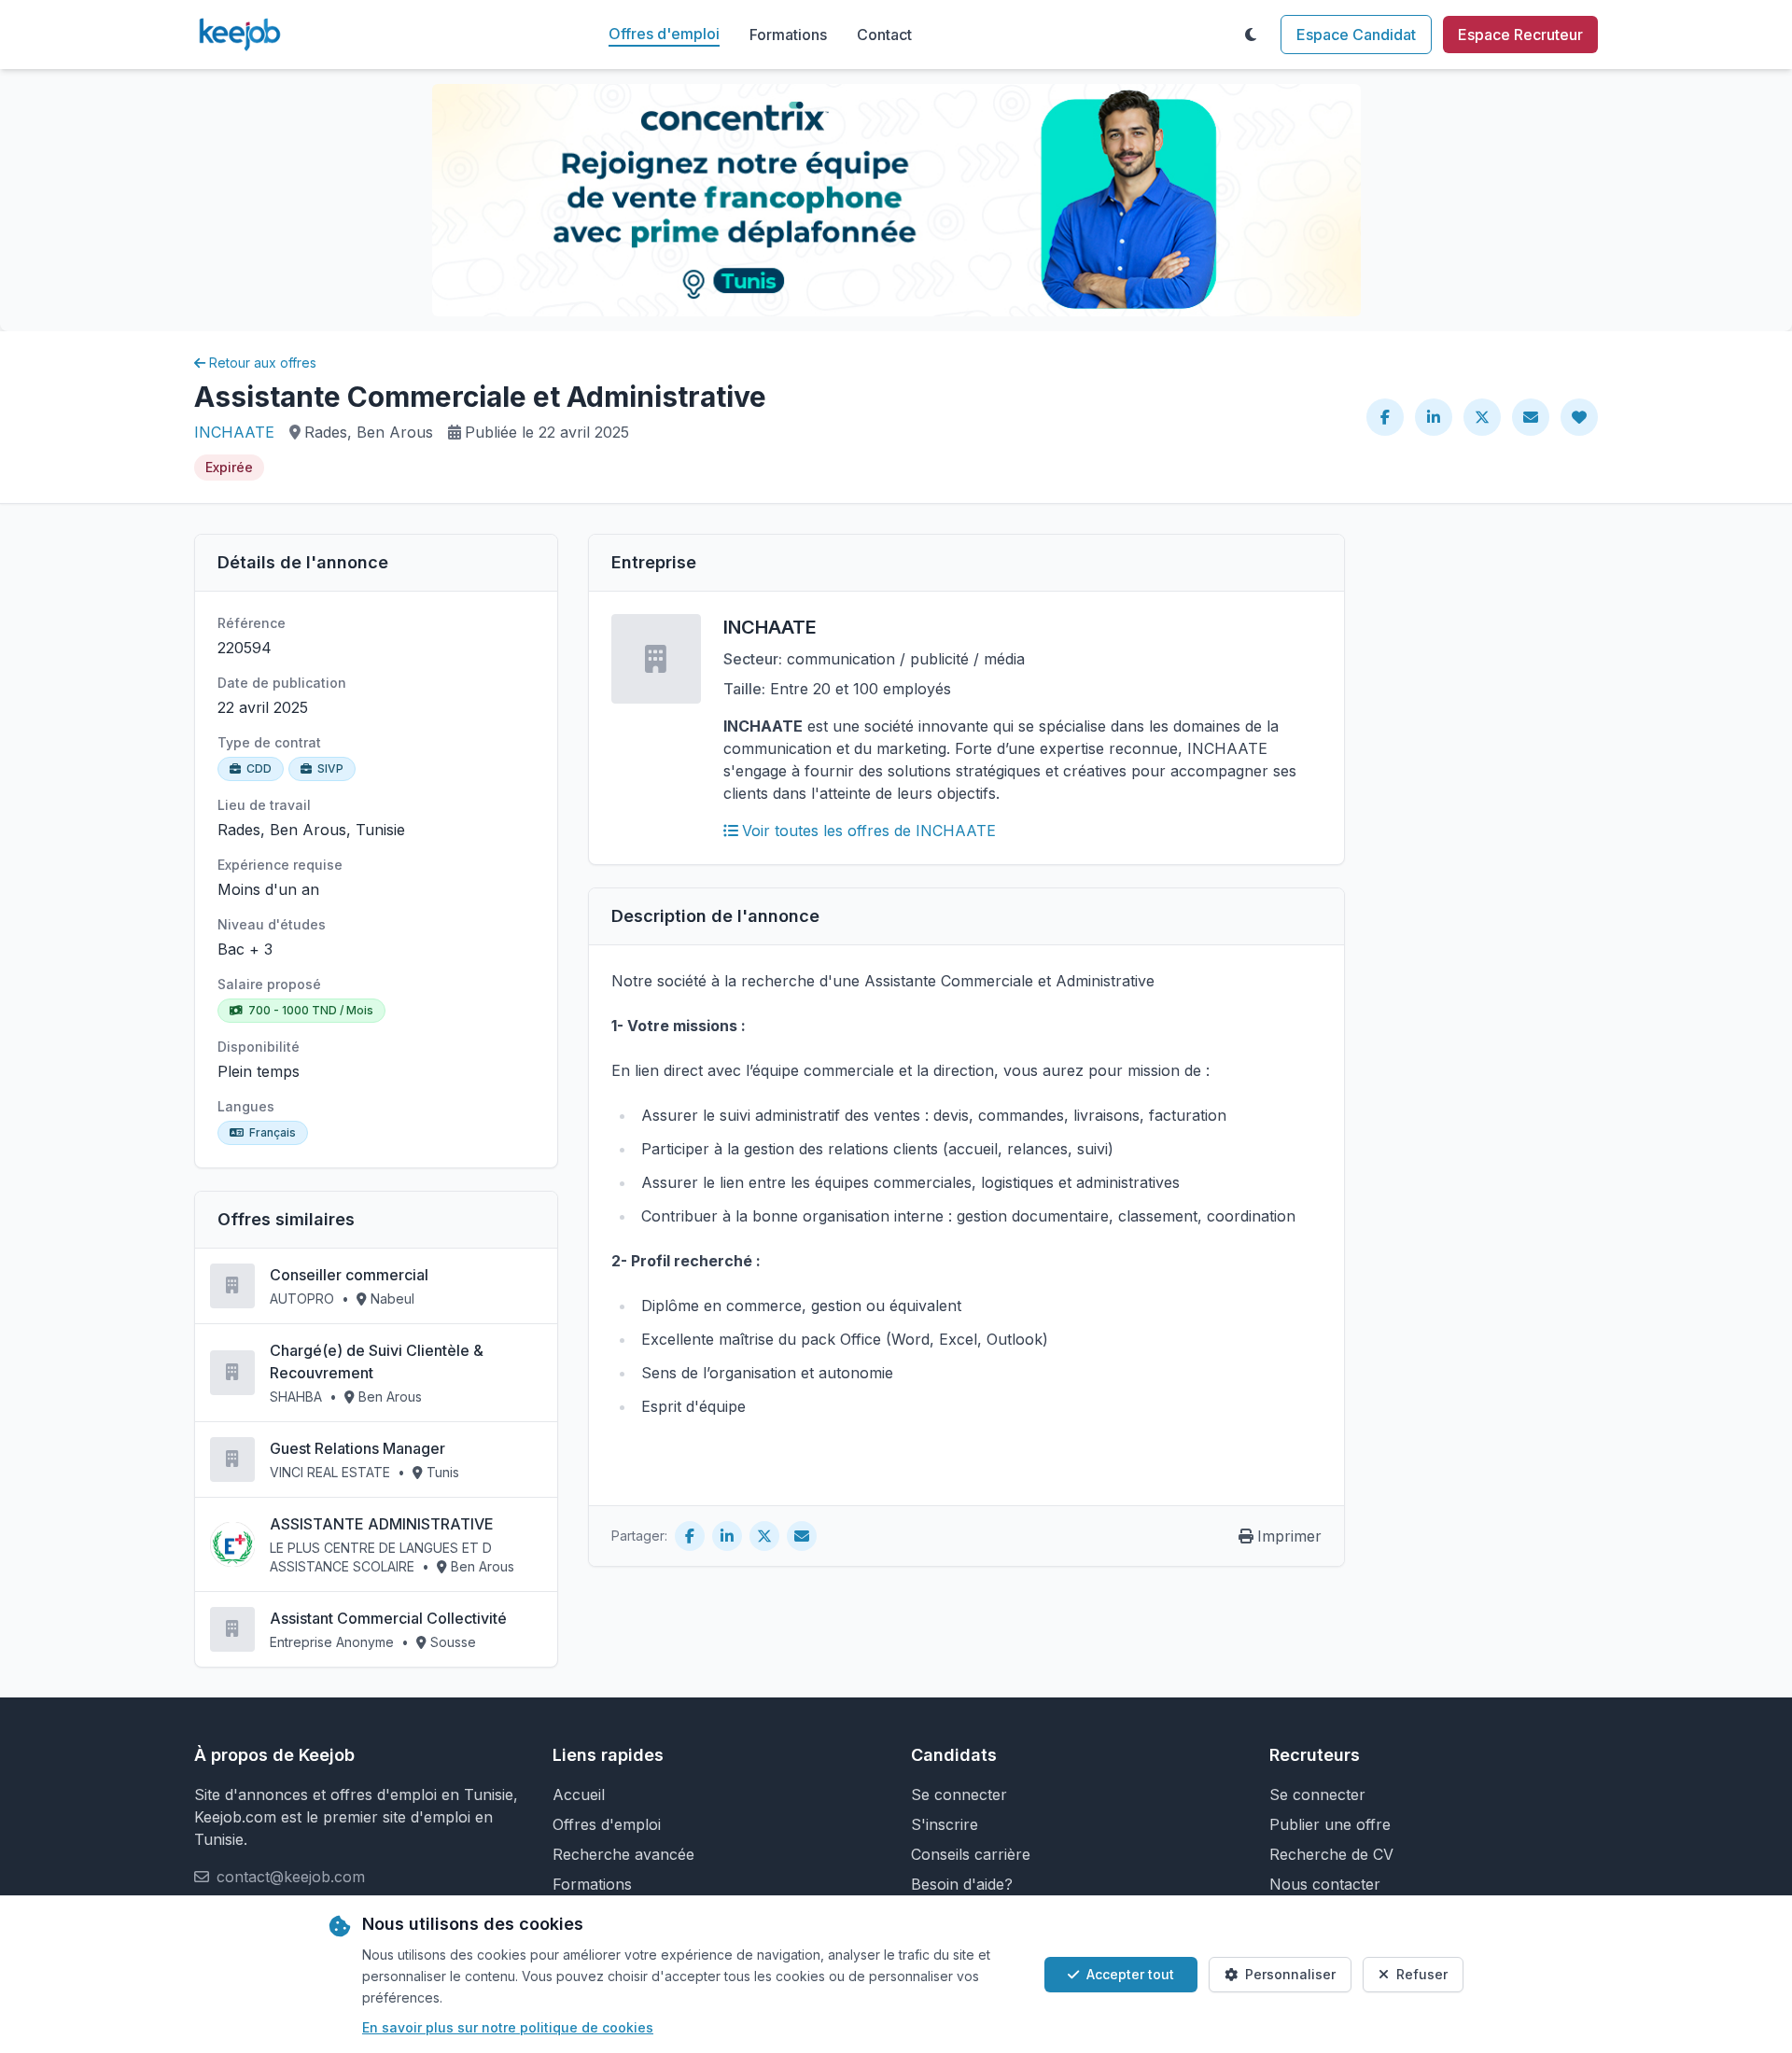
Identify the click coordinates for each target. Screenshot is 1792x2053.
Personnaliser (1290, 1974)
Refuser (1422, 1974)
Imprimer (1289, 1536)
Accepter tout (1130, 1974)
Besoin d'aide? (962, 1884)
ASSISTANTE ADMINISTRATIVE (382, 1524)
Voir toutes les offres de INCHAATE (869, 831)
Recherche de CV (1331, 1854)
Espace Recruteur (1520, 35)
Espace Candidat (1356, 35)
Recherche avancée (623, 1854)
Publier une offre (1330, 1824)
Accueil (579, 1795)
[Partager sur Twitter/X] (1482, 417)
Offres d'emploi (664, 34)
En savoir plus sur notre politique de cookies (508, 2027)
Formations (788, 35)
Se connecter (959, 1795)
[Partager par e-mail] (1531, 417)
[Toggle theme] (1251, 35)
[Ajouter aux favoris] (1579, 417)
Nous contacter (1325, 1884)
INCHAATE (234, 432)
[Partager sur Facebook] (1385, 417)
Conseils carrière (971, 1854)
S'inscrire (945, 1824)
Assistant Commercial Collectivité (388, 1618)
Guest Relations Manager (357, 1448)
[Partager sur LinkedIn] (1434, 417)
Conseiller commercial (349, 1275)
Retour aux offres (263, 363)
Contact (884, 35)
